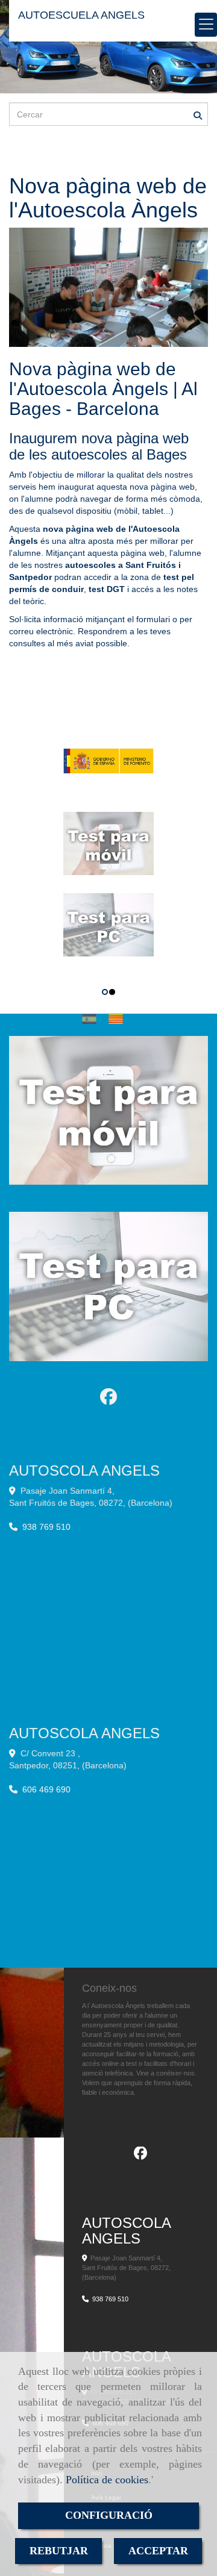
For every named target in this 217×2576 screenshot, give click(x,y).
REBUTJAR (59, 2551)
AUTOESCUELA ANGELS (81, 15)
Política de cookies (107, 2480)
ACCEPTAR (158, 2551)
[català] (119, 1019)
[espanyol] (92, 1019)
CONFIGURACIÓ (109, 2515)
